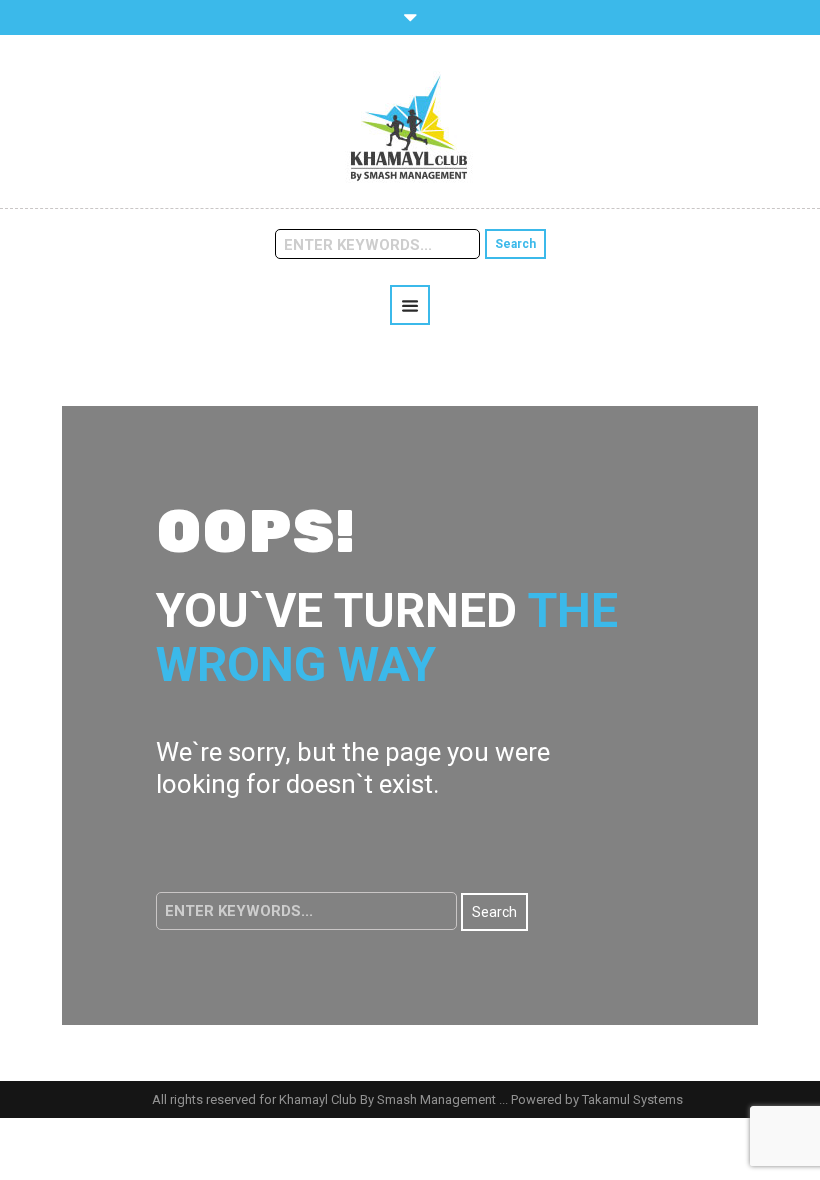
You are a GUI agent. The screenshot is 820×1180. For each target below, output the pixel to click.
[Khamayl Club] (410, 127)
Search (515, 244)
